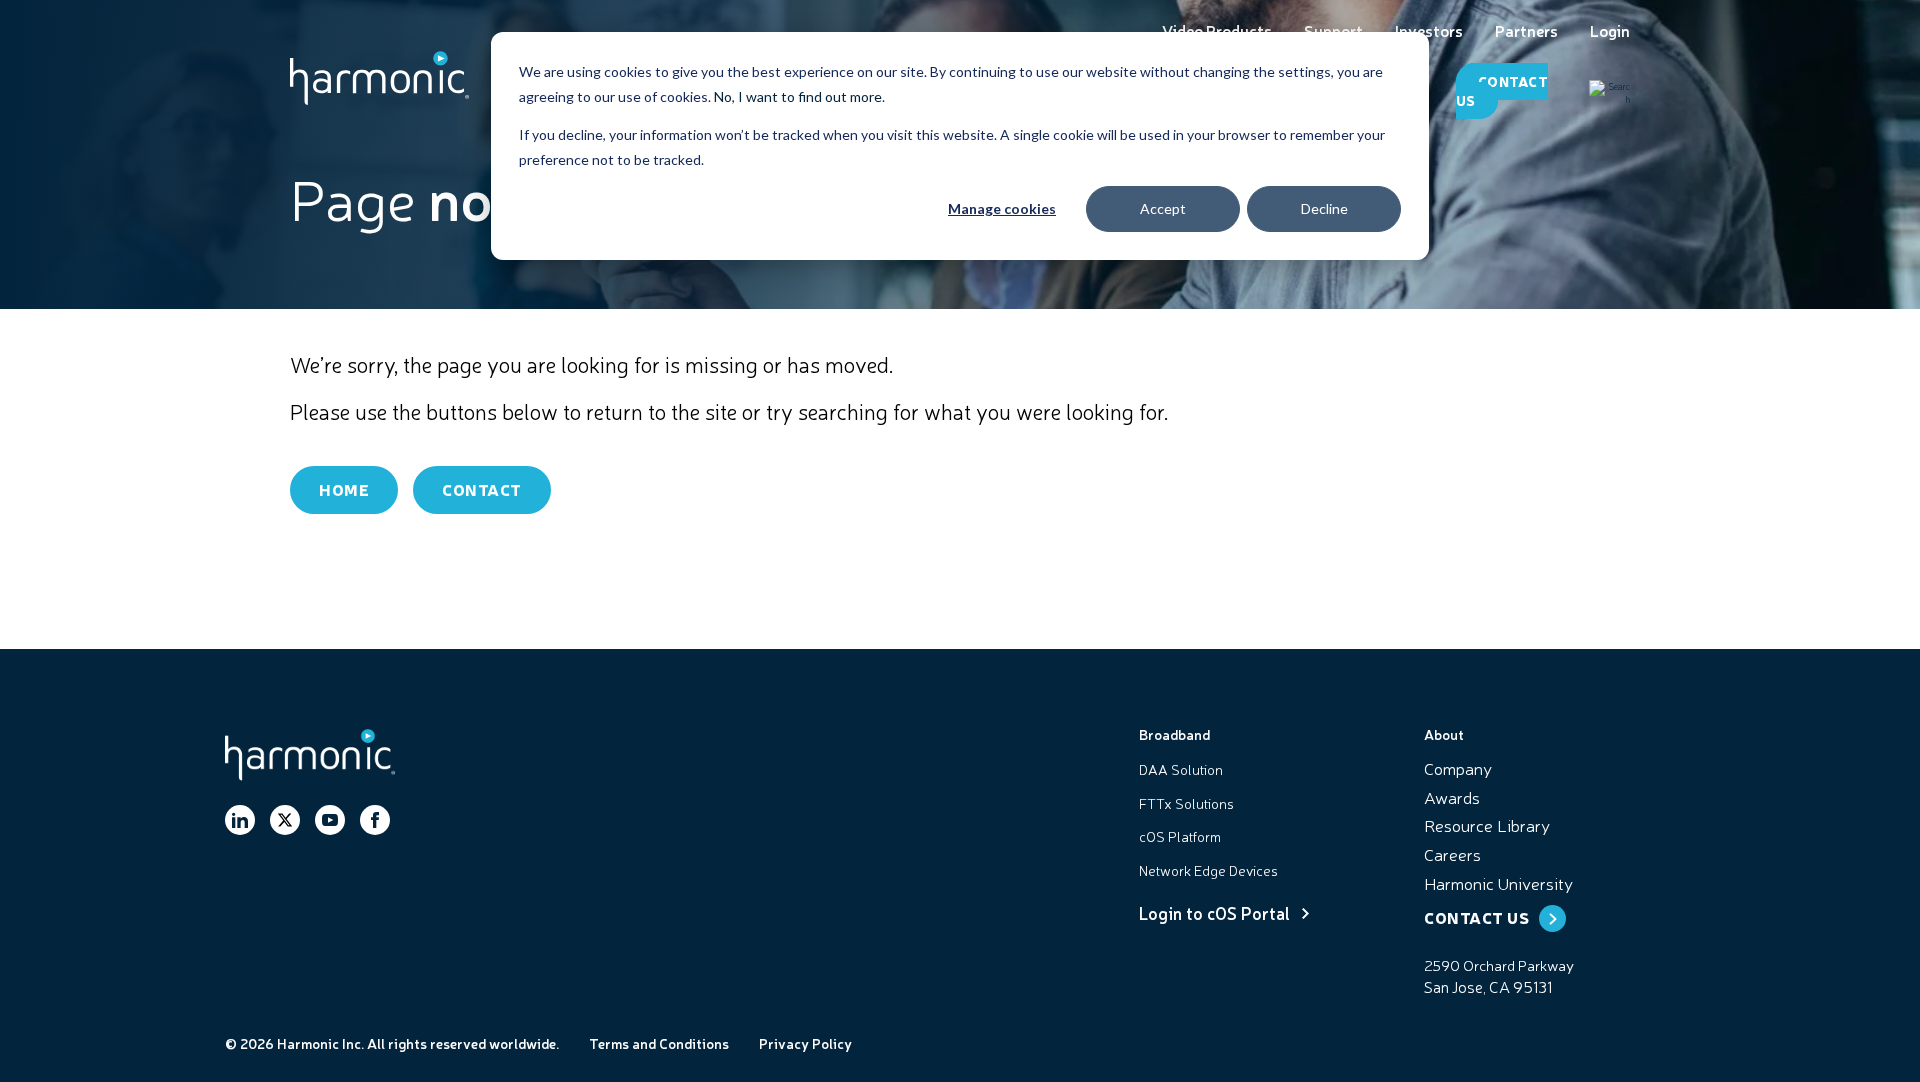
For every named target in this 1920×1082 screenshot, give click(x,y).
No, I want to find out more (798, 96)
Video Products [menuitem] (1217, 30)
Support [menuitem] (1333, 30)
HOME (344, 489)
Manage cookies (1002, 208)
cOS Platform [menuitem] (1180, 836)
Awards (1452, 796)
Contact (482, 489)
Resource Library (1487, 824)
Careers (1452, 853)
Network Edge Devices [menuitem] (1208, 870)
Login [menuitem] (1610, 30)
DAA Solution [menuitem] (1181, 769)
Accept (1163, 208)
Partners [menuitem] (1526, 30)
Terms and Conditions (659, 1043)
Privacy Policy (805, 1043)
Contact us (1502, 90)
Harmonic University (1498, 882)
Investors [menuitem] (1429, 30)
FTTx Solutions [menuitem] (1186, 803)
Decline (1324, 208)
